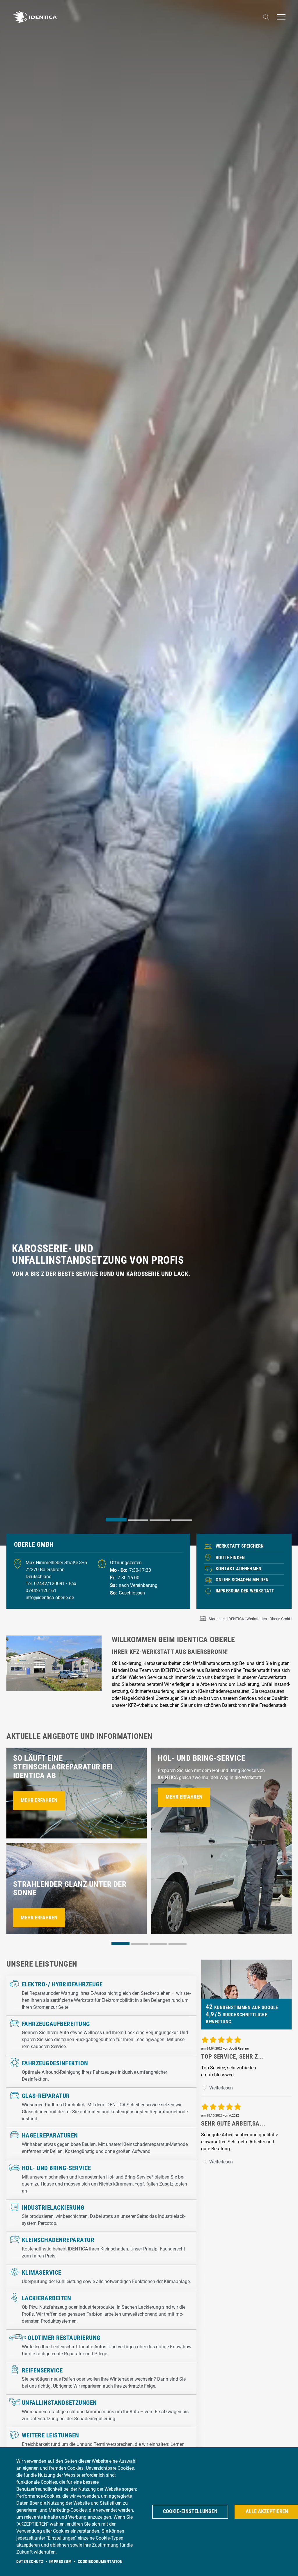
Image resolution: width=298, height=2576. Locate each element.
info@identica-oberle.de (50, 1598)
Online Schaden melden (242, 1580)
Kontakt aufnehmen (238, 1569)
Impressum (61, 2561)
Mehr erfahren (39, 1800)
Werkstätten (257, 1619)
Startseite (217, 1619)
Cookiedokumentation (100, 2561)
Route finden (230, 1558)
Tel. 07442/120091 (46, 1584)
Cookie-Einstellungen (190, 2511)
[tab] (116, 1519)
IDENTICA (236, 1619)
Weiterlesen (220, 2088)
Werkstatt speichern (240, 1546)
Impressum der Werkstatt (245, 1591)
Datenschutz (30, 2561)
